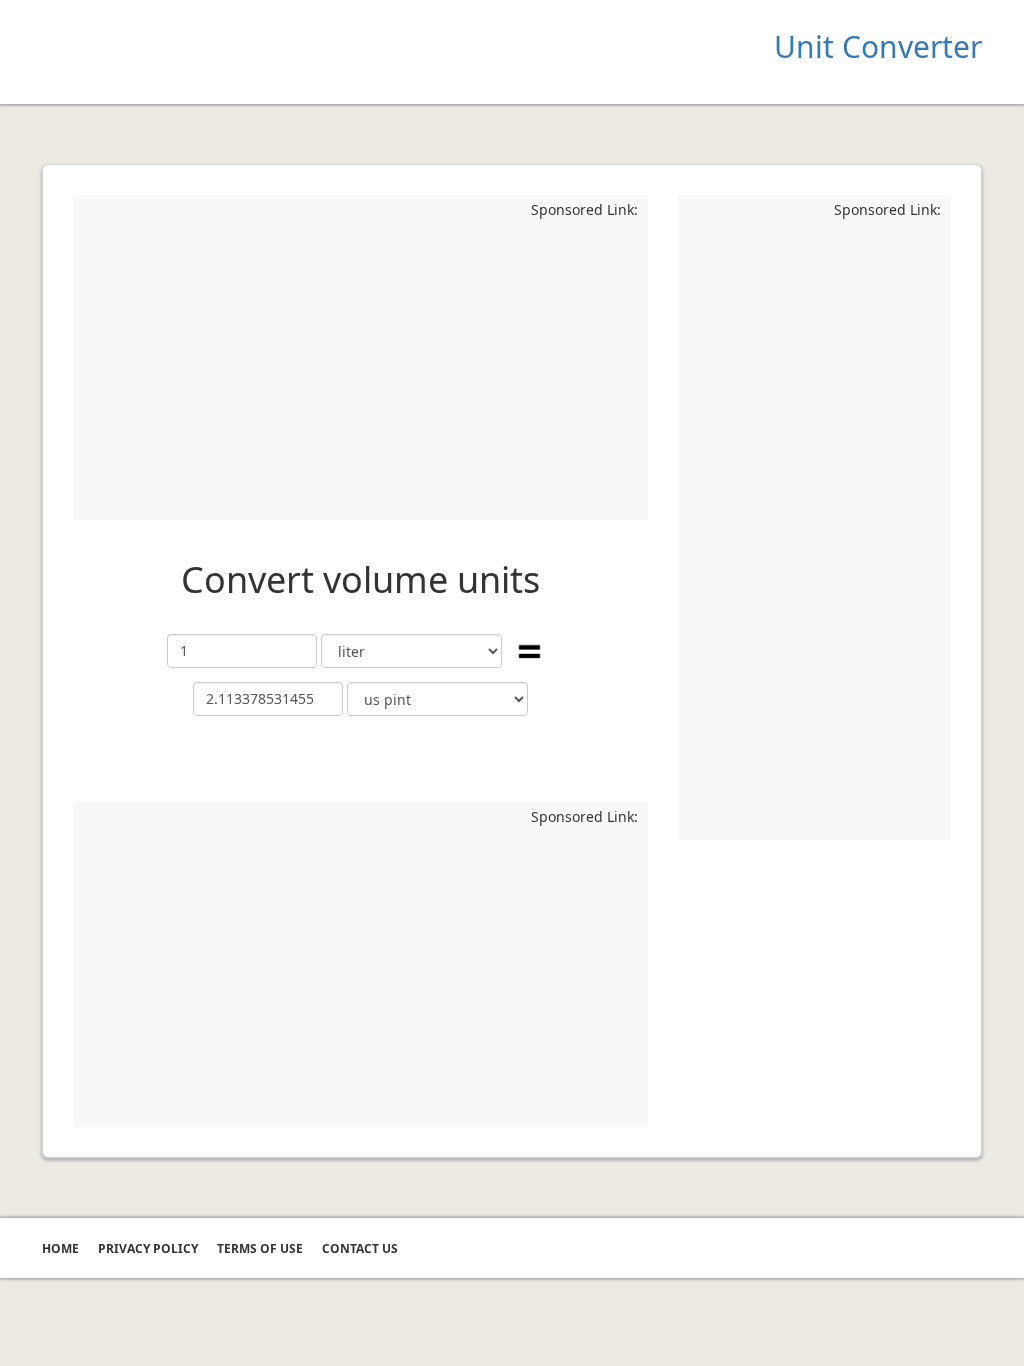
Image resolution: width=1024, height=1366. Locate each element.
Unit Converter (878, 46)
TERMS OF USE (260, 1248)
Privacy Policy (148, 1248)
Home (60, 1248)
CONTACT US (360, 1248)
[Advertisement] (360, 370)
